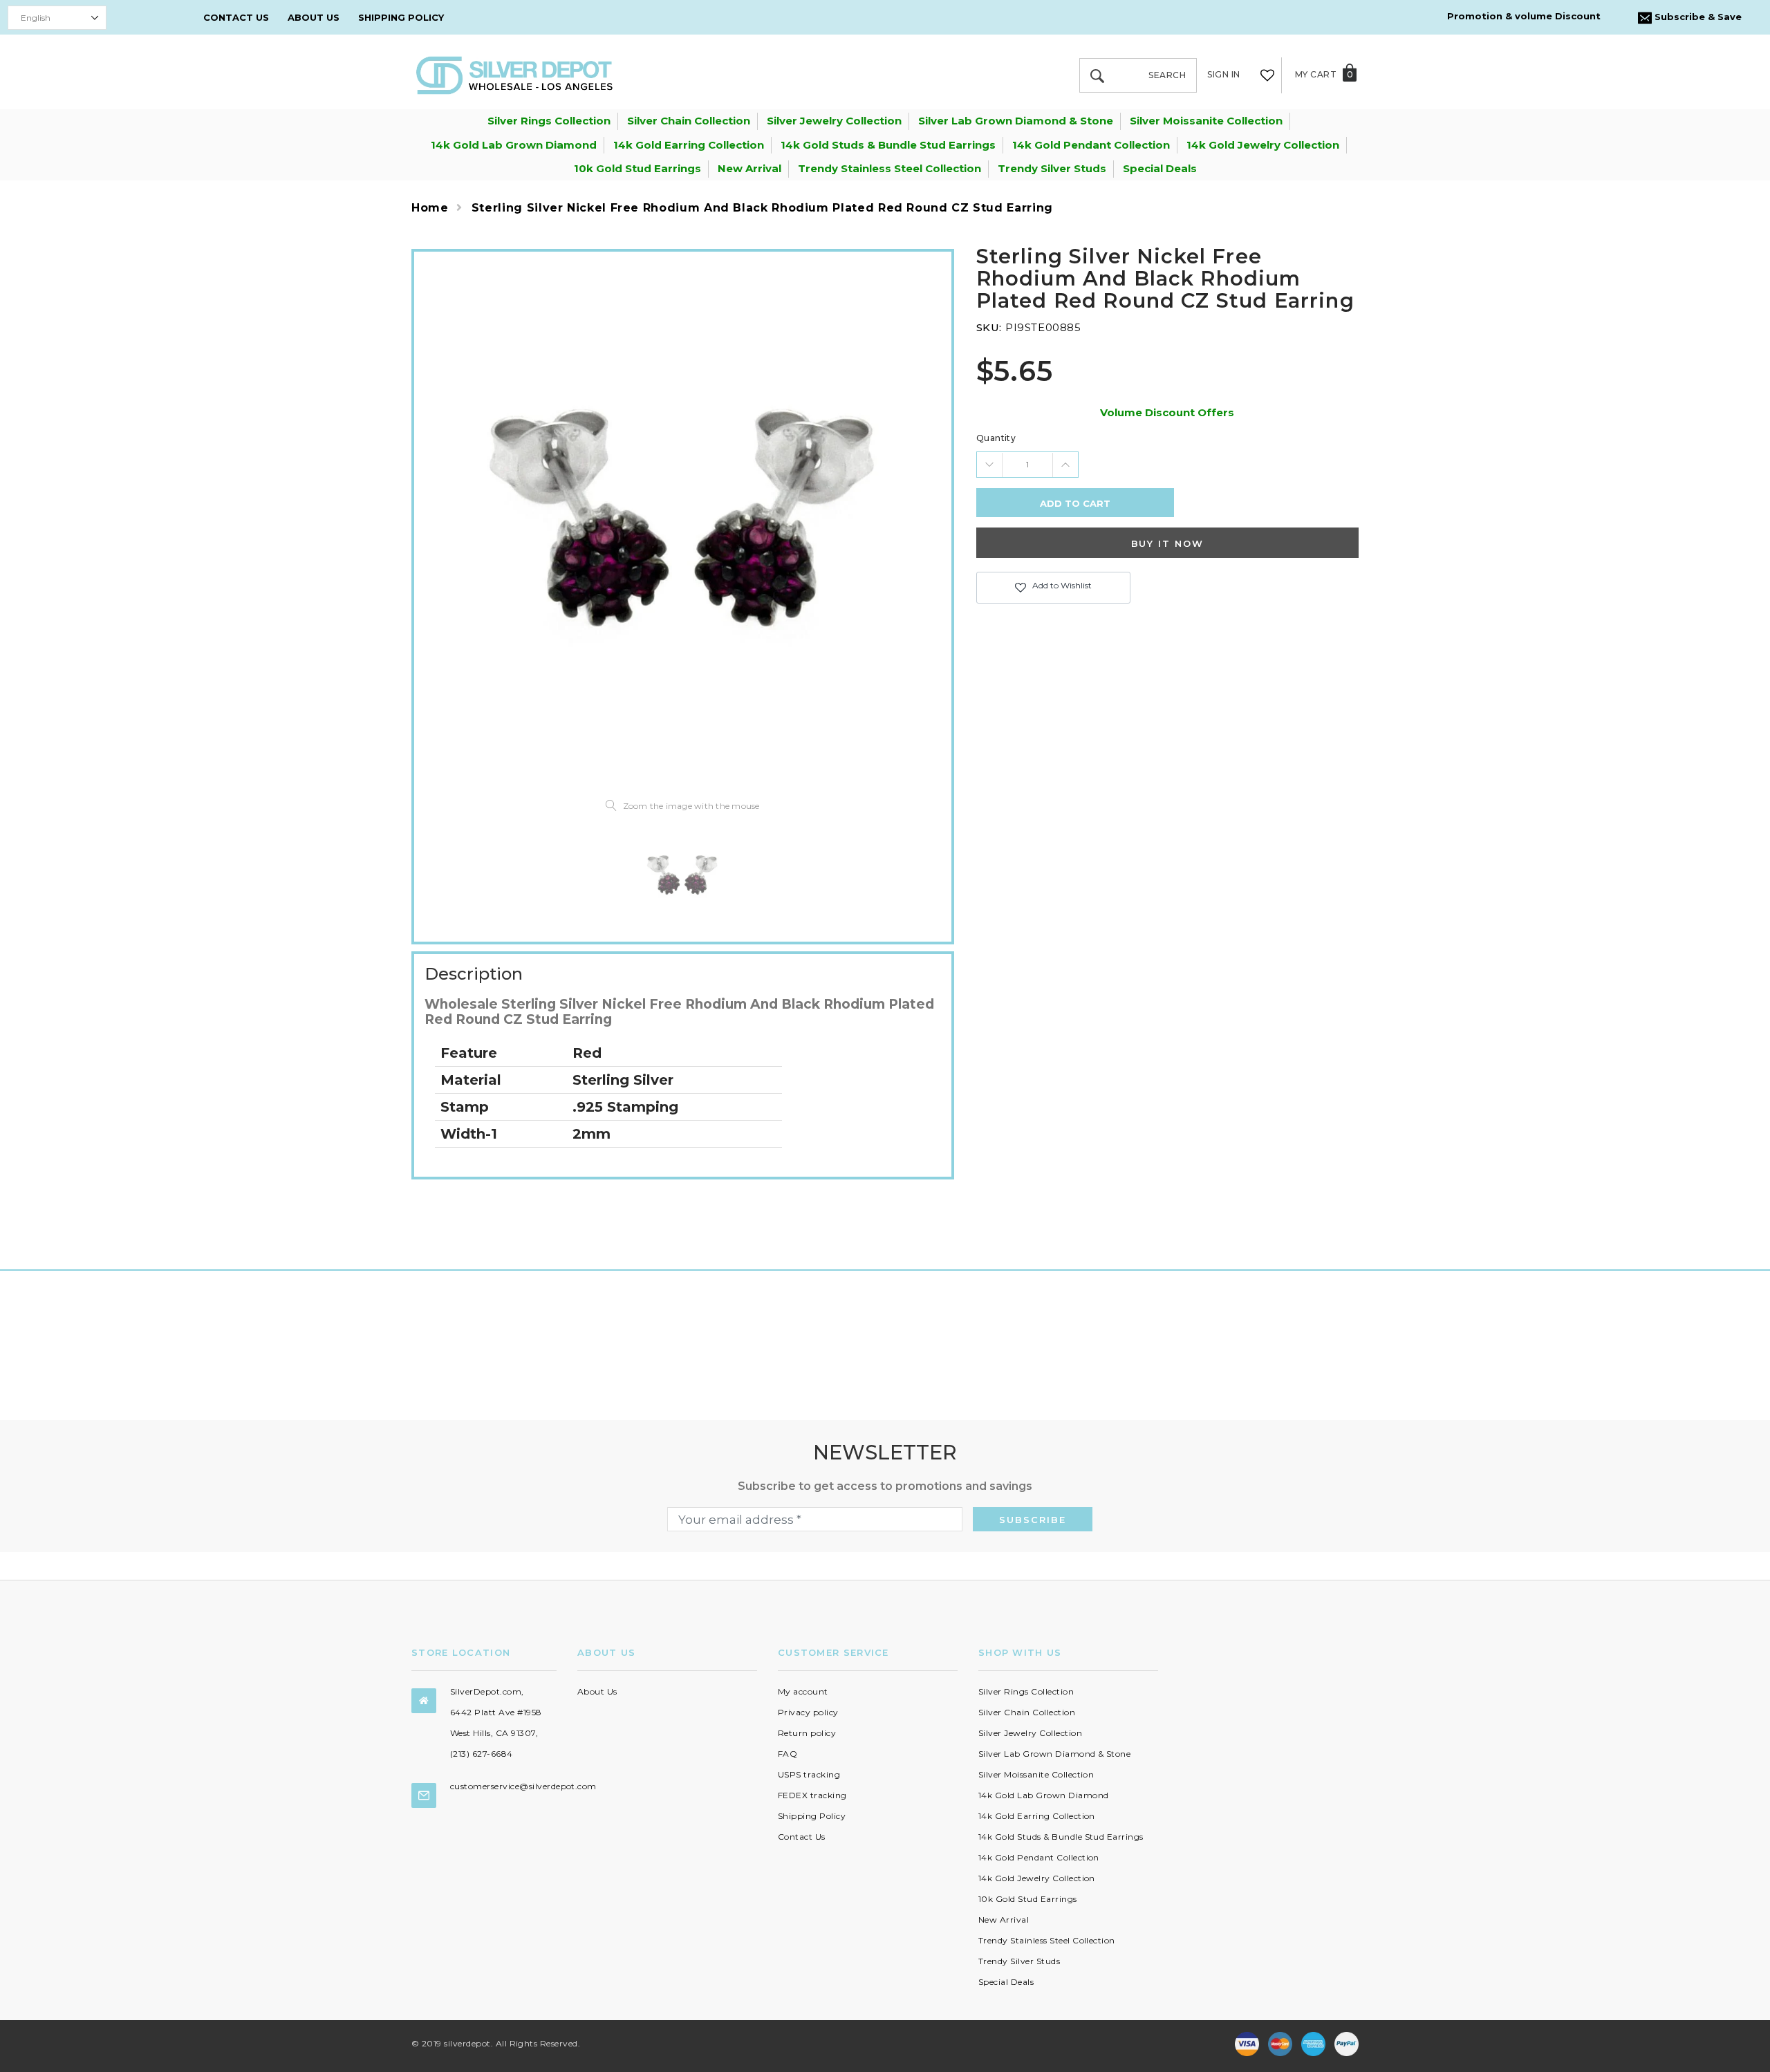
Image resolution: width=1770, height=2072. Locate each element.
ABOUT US (314, 17)
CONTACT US (236, 17)
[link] (682, 875)
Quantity (996, 438)
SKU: (989, 327)
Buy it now (1168, 543)
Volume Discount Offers (1167, 412)
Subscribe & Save (1697, 17)
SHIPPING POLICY (401, 17)
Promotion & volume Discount (1524, 16)
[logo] (514, 74)
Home (430, 208)
